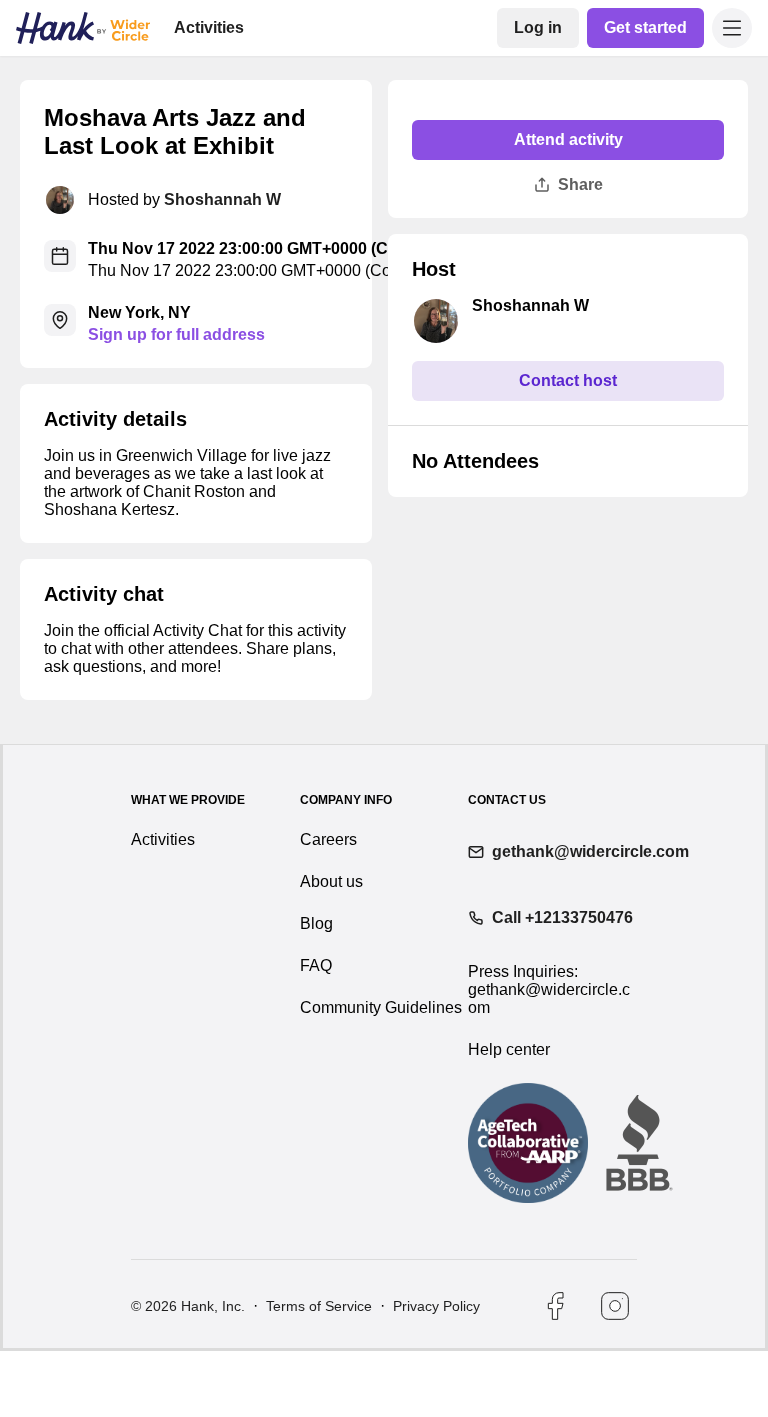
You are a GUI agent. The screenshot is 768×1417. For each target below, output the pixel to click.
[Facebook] (555, 1306)
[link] (538, 28)
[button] (732, 28)
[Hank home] (83, 28)
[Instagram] (615, 1306)
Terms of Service (319, 1306)
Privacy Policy (436, 1306)
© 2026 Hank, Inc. (188, 1306)
